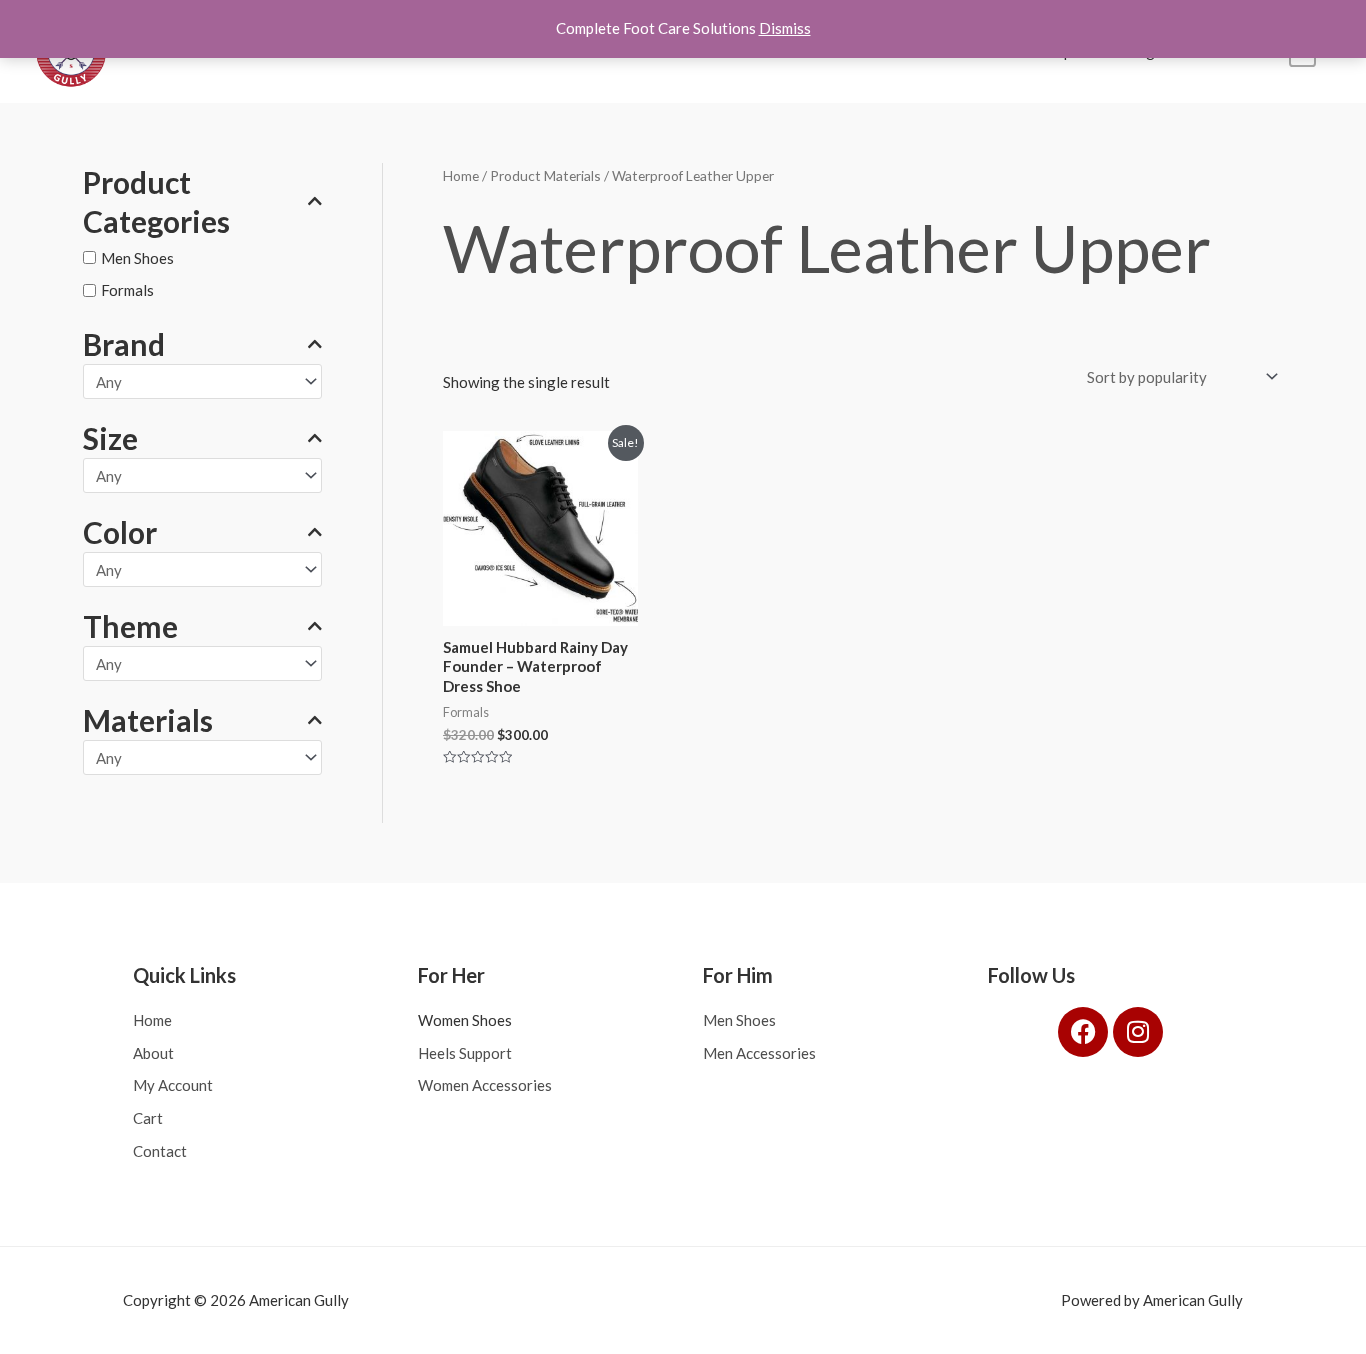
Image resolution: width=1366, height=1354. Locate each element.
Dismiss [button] (785, 28)
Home (461, 175)
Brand (124, 344)
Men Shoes (137, 258)
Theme (130, 626)
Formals (127, 290)
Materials (148, 720)
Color (120, 532)
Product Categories (156, 201)
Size (110, 438)
